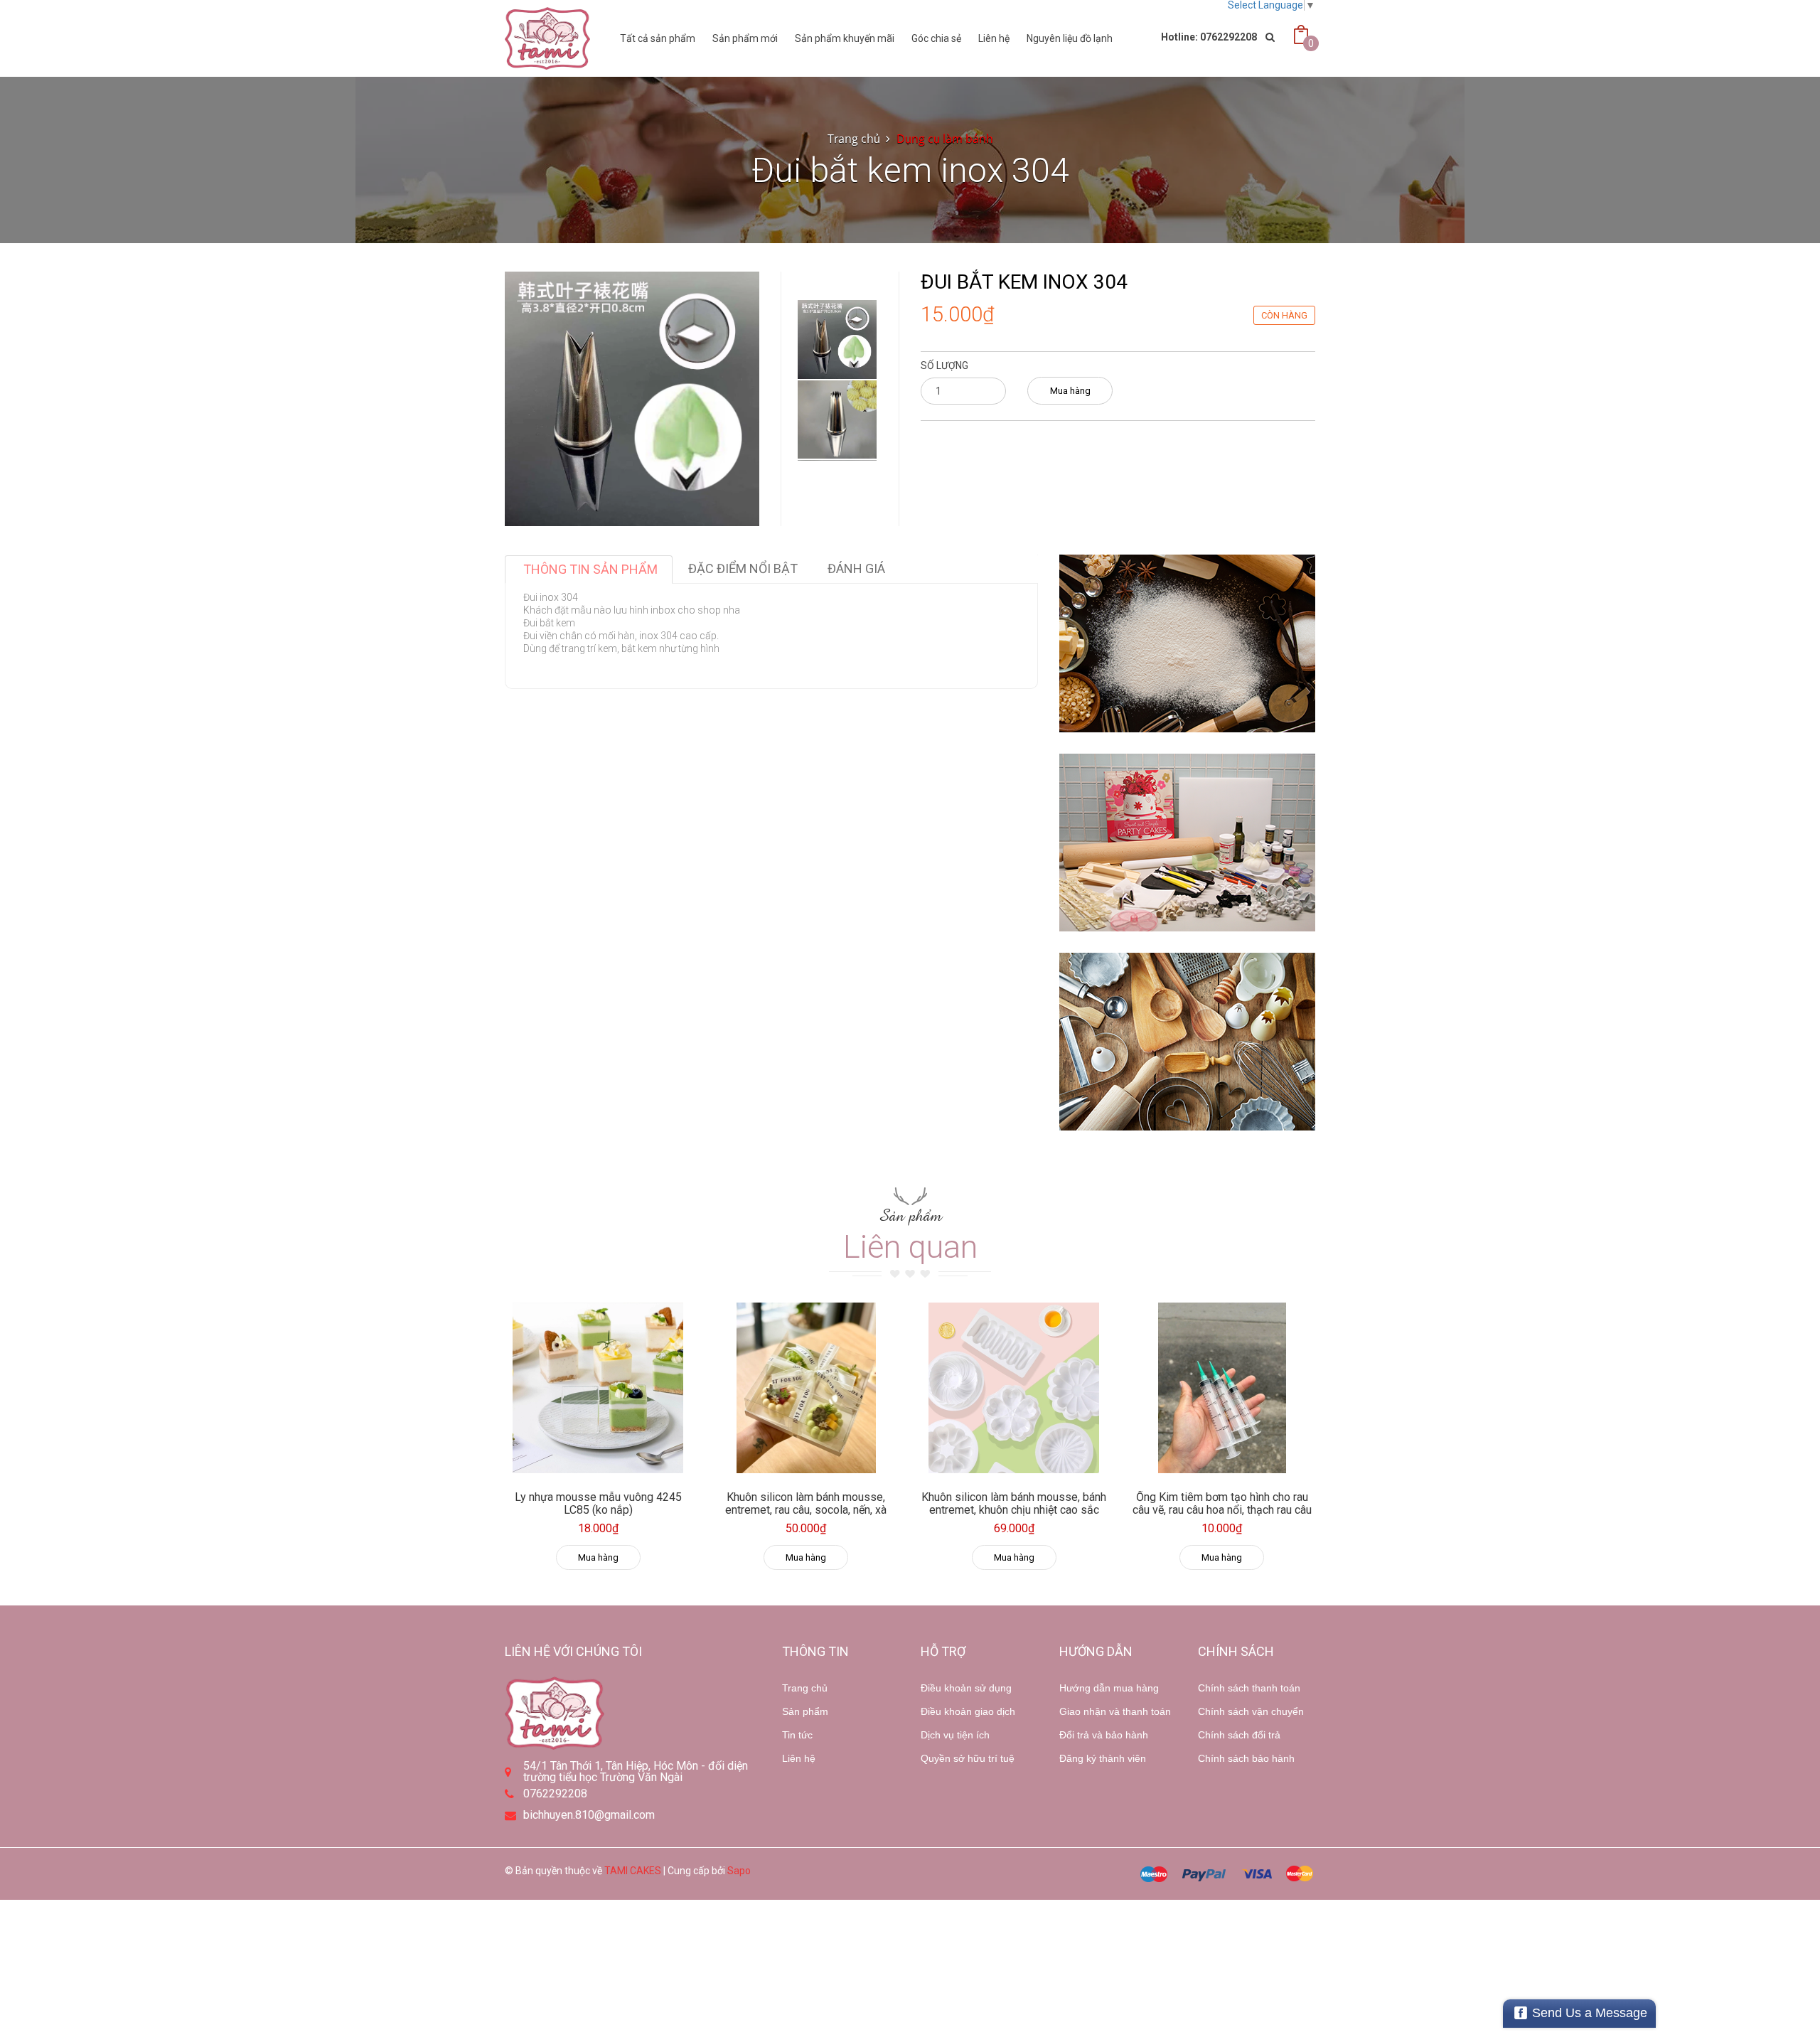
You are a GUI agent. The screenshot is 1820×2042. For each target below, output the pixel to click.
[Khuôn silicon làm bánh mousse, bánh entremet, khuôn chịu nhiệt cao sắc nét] (1014, 1388)
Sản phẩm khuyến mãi (845, 38)
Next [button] (837, 439)
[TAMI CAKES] (547, 38)
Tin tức (797, 1735)
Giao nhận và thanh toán (1115, 1711)
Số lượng (944, 365)
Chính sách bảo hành (1246, 1758)
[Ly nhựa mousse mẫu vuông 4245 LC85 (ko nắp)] (598, 1388)
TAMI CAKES (633, 1871)
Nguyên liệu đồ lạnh (1070, 38)
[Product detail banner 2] (1187, 843)
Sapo (739, 1871)
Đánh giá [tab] (856, 568)
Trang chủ (854, 139)
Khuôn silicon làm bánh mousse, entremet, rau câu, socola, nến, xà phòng (806, 1509)
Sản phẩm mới (745, 38)
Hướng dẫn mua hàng (1109, 1688)
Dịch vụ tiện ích (955, 1735)
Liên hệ (994, 38)
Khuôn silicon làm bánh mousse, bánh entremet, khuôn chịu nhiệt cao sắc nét (1014, 1509)
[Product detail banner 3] (1187, 1042)
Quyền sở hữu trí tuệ (968, 1758)
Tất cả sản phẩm (658, 38)
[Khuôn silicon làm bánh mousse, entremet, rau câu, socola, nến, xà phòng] (807, 1388)
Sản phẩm (805, 1711)
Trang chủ (805, 1688)
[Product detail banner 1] (1187, 643)
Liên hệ (799, 1758)
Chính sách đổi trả (1239, 1735)
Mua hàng (1070, 391)
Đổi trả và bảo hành (1104, 1735)
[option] (837, 340)
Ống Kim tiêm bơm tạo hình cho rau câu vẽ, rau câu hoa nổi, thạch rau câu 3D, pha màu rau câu (1222, 1509)
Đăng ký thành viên (1103, 1758)
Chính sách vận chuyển (1251, 1711)
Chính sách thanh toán (1249, 1688)
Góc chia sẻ (936, 38)
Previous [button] (837, 257)
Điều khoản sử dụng (966, 1688)
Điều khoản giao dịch (968, 1711)
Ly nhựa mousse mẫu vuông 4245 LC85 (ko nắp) (598, 1503)
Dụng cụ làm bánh (945, 139)
